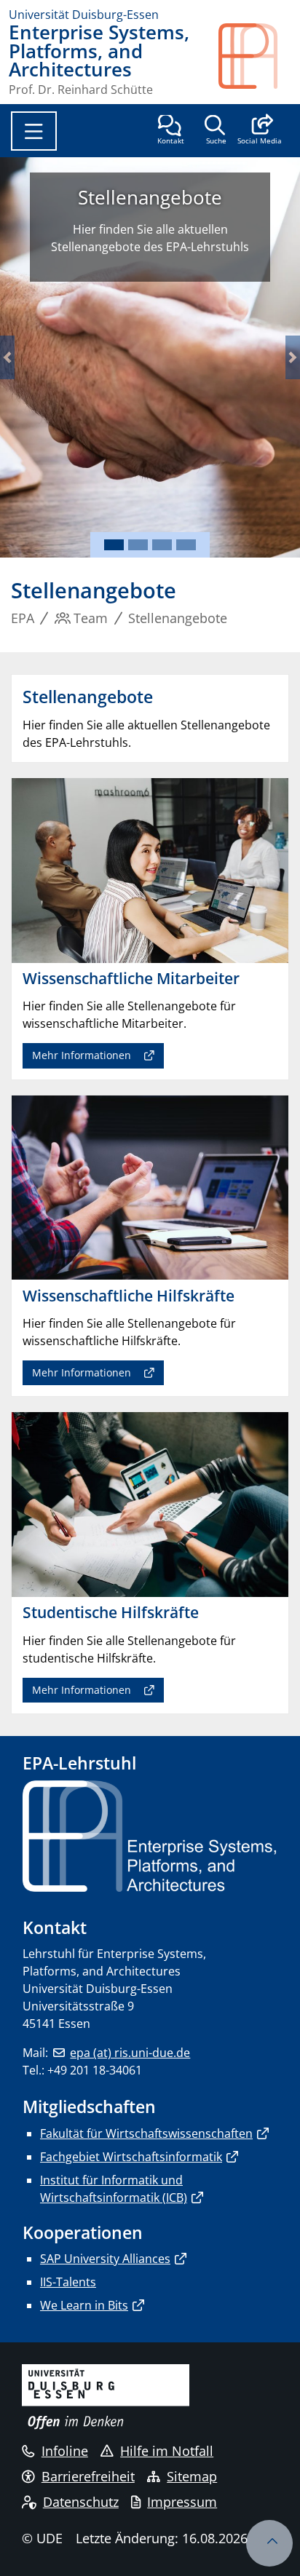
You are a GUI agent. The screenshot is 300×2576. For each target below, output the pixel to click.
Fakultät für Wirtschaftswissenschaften (146, 2133)
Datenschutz (81, 2502)
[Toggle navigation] (34, 131)
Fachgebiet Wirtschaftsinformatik (131, 2157)
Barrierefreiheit (88, 2476)
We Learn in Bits (84, 2305)
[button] (260, 131)
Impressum (182, 2502)
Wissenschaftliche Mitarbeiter (213, 209)
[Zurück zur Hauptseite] (255, 59)
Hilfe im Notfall (167, 2451)
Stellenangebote (213, 246)
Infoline (65, 2451)
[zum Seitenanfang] (269, 2543)
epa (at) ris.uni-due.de (130, 2053)
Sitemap (192, 2476)
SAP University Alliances (105, 2259)
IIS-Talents (68, 2282)
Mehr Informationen (201, 372)
